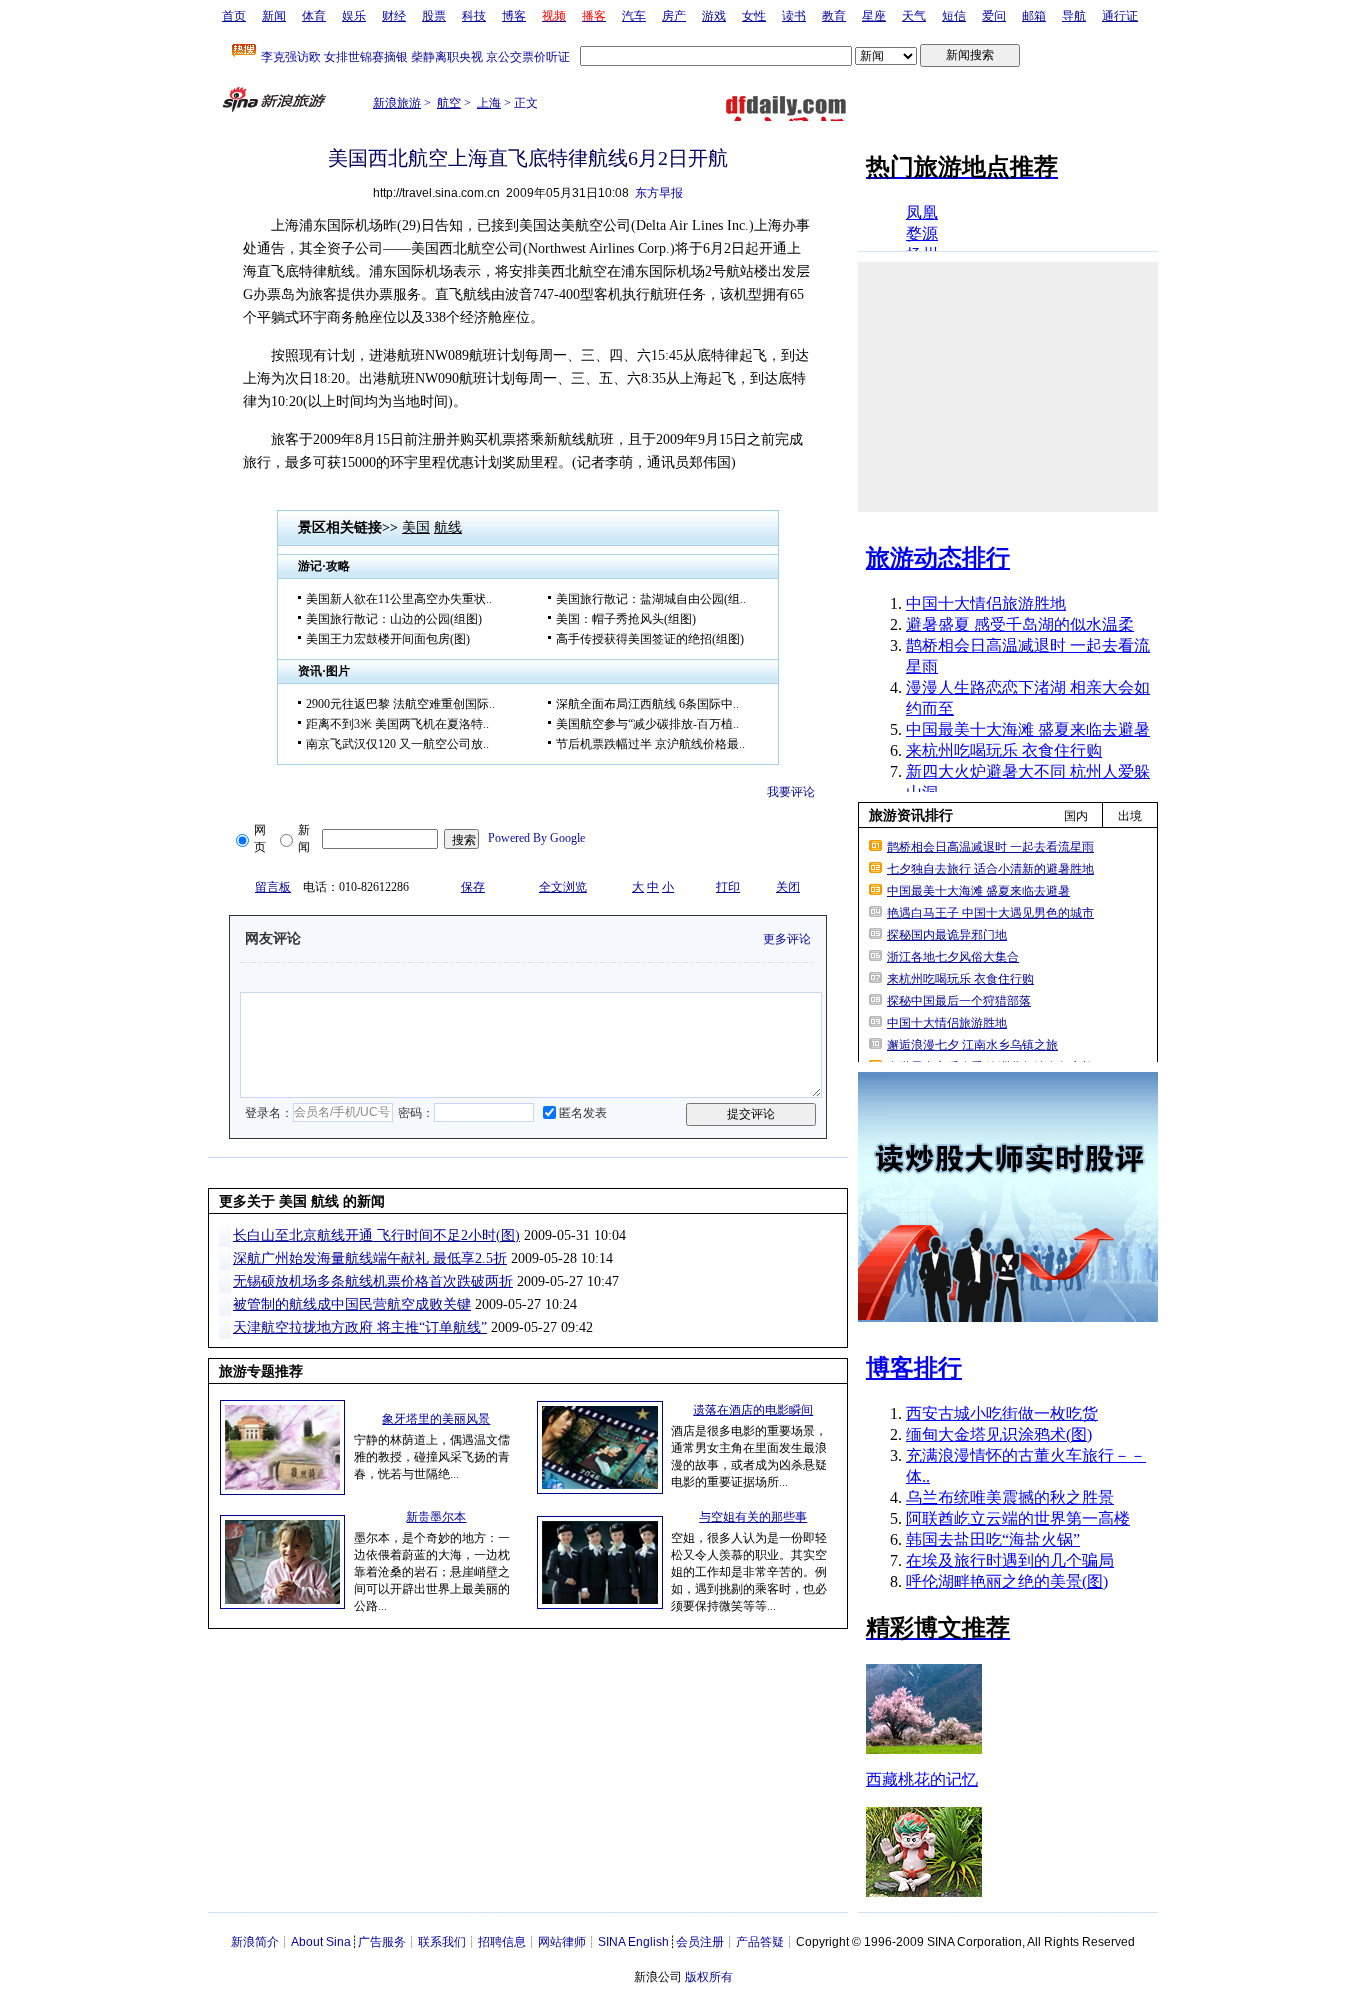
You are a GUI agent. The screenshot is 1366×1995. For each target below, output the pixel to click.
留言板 (273, 887)
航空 (449, 103)
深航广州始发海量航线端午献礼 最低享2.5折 (370, 1258)
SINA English (633, 1942)
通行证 (1120, 16)
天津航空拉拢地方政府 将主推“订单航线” (360, 1327)
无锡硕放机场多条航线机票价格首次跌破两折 (373, 1281)
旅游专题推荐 (261, 1371)
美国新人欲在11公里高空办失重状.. (399, 599)
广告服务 (382, 1942)
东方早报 (659, 193)
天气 (914, 16)
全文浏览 (563, 887)
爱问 (994, 16)
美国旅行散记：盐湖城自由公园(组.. (651, 599)
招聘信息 (502, 1942)
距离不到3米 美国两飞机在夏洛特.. (397, 724)
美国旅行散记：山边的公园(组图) (394, 619)
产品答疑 (760, 1942)
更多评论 (787, 939)
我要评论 (791, 792)
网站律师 (562, 1942)
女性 (754, 16)
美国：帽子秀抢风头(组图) (626, 619)
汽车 (634, 16)
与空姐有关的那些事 (753, 1517)
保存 (473, 887)
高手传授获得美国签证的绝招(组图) (650, 639)
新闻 (274, 16)
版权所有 (709, 1977)
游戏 (714, 16)
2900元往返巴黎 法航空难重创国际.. (400, 704)
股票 (434, 16)
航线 (448, 527)
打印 (728, 887)
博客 (514, 16)
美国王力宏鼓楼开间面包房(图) (388, 639)
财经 (394, 16)
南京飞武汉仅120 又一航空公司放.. (397, 744)
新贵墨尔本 (436, 1517)
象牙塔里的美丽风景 (436, 1419)
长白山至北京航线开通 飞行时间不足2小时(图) (376, 1235)
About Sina (321, 1942)
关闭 (788, 887)
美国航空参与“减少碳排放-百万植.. (647, 724)
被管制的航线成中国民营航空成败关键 (352, 1304)
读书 (794, 16)
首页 (234, 16)
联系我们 (442, 1942)
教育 (834, 16)
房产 (674, 16)
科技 (474, 16)
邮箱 (1034, 16)
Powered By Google (536, 838)
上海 (489, 103)
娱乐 (354, 16)
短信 (954, 16)
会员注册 (700, 1942)
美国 (416, 527)
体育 (314, 16)
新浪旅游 (397, 103)
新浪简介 (255, 1942)
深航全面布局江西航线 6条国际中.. (647, 704)
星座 (874, 16)
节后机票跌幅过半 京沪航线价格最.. (650, 744)
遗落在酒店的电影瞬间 (753, 1410)
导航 (1074, 16)
